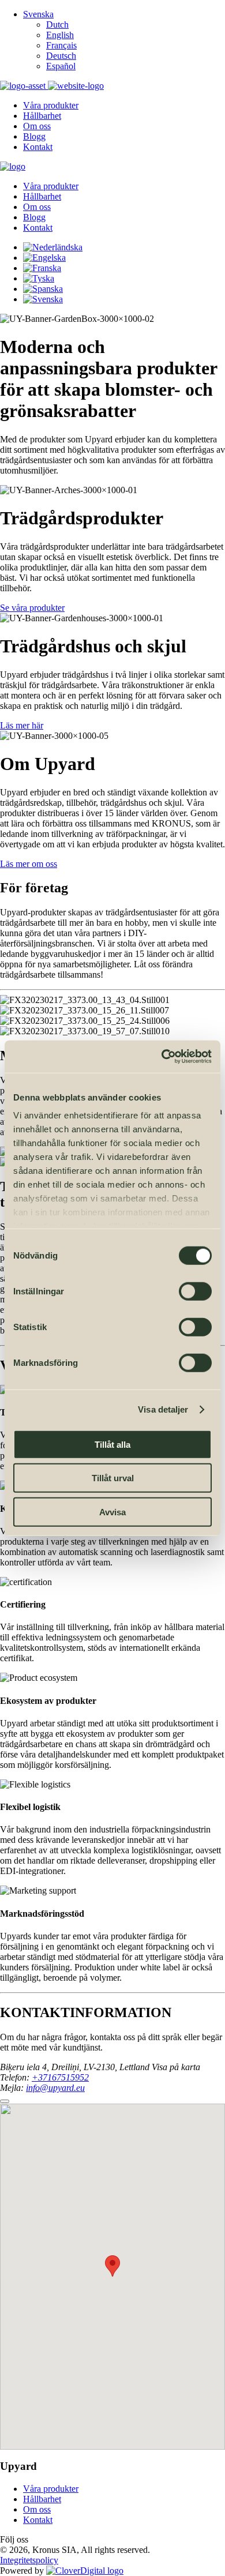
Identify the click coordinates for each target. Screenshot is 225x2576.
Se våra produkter (32, 608)
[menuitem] (38, 14)
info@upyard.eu (55, 2088)
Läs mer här (22, 725)
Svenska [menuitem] (38, 14)
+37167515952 (60, 2077)
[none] (124, 40)
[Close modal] (5, 2101)
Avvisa (112, 1512)
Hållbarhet (42, 2499)
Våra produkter (51, 2489)
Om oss (37, 2509)
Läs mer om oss (29, 864)
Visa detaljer (163, 1409)
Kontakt (38, 2520)
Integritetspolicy (29, 2560)
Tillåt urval (113, 1478)
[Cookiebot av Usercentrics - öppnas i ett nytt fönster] (162, 1057)
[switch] (195, 1291)
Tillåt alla (112, 1444)
